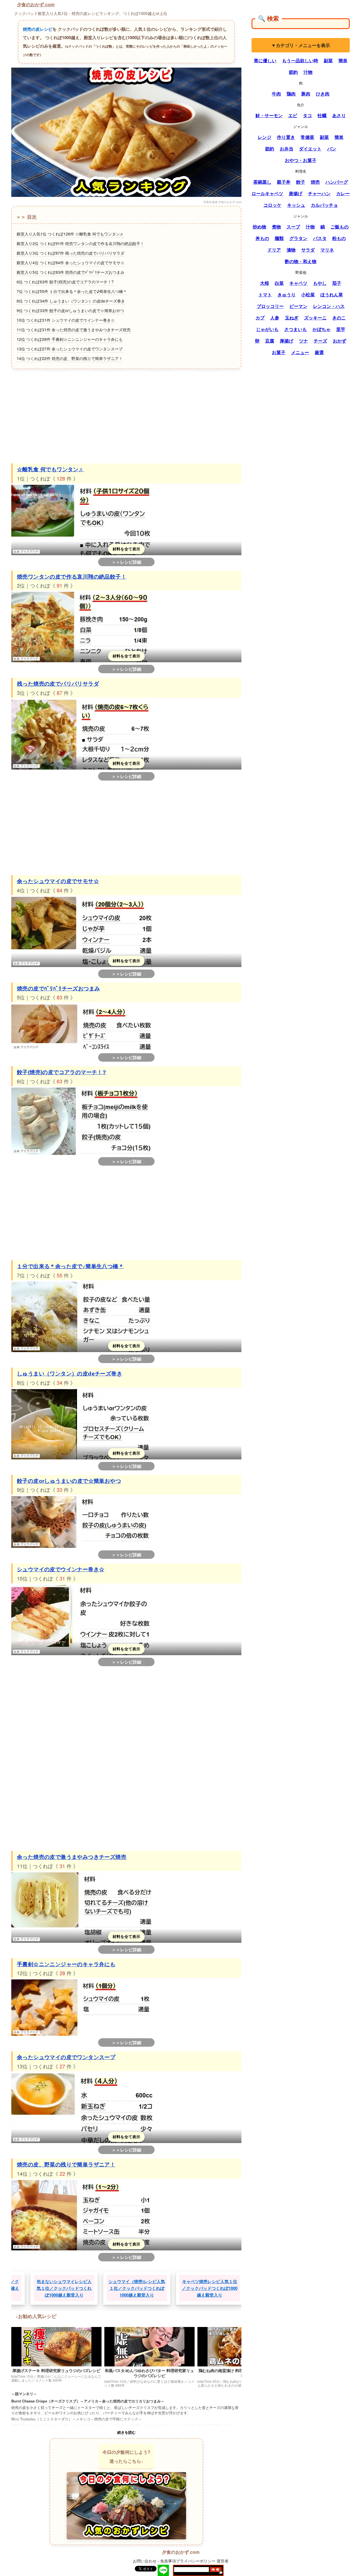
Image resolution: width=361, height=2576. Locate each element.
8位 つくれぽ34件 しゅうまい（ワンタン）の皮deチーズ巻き (71, 301)
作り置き (286, 137)
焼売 (315, 182)
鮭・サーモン (269, 115)
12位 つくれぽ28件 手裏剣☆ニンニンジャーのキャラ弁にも (70, 339)
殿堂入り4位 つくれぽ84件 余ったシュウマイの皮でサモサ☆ (71, 263)
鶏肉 (291, 94)
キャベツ (298, 283)
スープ (293, 227)
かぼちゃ (322, 329)
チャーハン (319, 194)
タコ (307, 115)
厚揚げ (287, 341)
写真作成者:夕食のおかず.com (222, 202)
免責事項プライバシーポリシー (188, 2561)
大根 (265, 283)
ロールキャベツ (267, 194)
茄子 (337, 283)
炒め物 (259, 227)
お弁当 (287, 149)
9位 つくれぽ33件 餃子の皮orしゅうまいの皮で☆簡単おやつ (70, 310)
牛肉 (276, 94)
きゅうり (287, 295)
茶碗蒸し (262, 182)
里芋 (341, 329)
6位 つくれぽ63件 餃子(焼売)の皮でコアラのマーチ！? (65, 282)
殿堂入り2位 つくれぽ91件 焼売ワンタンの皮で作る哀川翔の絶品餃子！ (80, 243)
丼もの (262, 238)
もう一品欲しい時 (300, 61)
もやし (320, 283)
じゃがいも (267, 329)
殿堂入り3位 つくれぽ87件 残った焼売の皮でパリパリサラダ (71, 253)
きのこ (339, 318)
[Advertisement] (126, 415)
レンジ (265, 137)
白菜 (279, 283)
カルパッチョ (324, 205)
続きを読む (126, 2432)
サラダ (308, 250)
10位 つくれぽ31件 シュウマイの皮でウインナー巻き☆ (66, 320)
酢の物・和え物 (301, 261)
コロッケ (272, 205)
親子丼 (284, 182)
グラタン (298, 238)
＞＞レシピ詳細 (126, 562)
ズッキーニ (315, 318)
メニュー (300, 352)
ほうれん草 (332, 295)
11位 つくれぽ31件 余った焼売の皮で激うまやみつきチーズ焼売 (74, 330)
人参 (275, 318)
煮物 (276, 227)
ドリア (274, 250)
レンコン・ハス (329, 306)
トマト (265, 295)
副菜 (328, 61)
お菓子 (279, 352)
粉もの (339, 238)
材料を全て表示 (126, 549)
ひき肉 (323, 94)
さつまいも (296, 329)
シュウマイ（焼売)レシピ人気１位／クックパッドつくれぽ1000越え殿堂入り (202, 2288)
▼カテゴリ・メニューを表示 (301, 45)
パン (332, 149)
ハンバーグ (337, 182)
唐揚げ (296, 194)
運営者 (223, 2561)
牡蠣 (322, 115)
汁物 (308, 72)
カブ (260, 318)
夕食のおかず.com (36, 5)
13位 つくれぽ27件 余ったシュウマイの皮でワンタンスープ (70, 349)
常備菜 (307, 137)
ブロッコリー (270, 306)
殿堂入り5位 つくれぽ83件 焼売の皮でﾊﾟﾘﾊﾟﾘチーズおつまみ (71, 272)
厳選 (319, 352)
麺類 (279, 238)
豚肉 (306, 94)
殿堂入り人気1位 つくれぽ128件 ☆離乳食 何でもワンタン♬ (70, 234)
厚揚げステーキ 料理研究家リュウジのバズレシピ (56, 2370)
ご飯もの (340, 227)
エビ (293, 115)
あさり (339, 115)
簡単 (343, 61)
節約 (293, 72)
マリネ (327, 250)
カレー (343, 194)
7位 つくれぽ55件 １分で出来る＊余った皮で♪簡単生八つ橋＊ (72, 291)
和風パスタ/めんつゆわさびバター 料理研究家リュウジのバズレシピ (149, 2373)
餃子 (301, 182)
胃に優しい (265, 61)
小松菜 (308, 295)
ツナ (303, 341)
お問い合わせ (145, 2561)
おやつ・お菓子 (301, 160)
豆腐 (270, 341)
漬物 (291, 250)
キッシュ (296, 205)
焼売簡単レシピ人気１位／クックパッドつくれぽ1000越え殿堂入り (57, 2288)
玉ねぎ (292, 318)
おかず (340, 341)
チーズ (320, 341)
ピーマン (298, 306)
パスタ (320, 238)
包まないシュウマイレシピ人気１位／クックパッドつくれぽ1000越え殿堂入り (129, 2288)
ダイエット (310, 149)
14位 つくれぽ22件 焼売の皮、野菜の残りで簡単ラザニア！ (70, 358)
